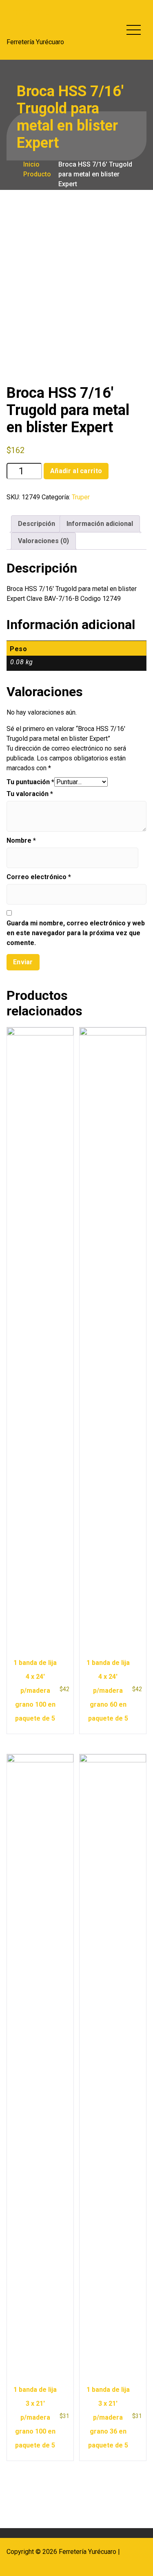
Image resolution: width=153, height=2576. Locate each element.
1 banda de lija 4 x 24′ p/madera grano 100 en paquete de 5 (35, 1691)
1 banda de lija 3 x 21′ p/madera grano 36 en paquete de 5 (108, 2417)
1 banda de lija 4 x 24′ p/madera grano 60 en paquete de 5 (108, 1691)
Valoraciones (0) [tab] (43, 541)
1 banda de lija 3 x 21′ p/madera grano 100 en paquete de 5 (35, 2417)
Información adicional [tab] (100, 524)
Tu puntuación (30, 782)
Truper (81, 497)
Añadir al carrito (76, 471)
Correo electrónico (39, 877)
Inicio (31, 164)
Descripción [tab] (37, 524)
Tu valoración (30, 794)
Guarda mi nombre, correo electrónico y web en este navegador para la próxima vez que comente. (76, 933)
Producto (36, 174)
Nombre (21, 840)
